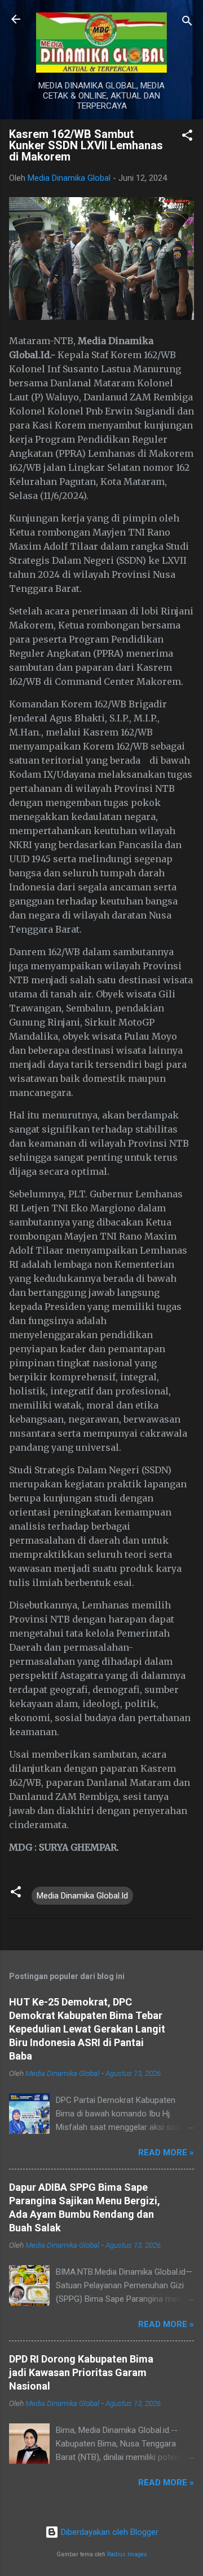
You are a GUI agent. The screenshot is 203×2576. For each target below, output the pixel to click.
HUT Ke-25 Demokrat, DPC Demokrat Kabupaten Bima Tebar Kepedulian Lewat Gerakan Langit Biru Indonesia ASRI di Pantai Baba (87, 2029)
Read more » (166, 2152)
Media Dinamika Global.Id (82, 1896)
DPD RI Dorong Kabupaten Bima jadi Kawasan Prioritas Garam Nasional (81, 2372)
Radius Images (127, 2554)
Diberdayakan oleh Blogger (109, 2532)
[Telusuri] (187, 23)
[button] (187, 137)
